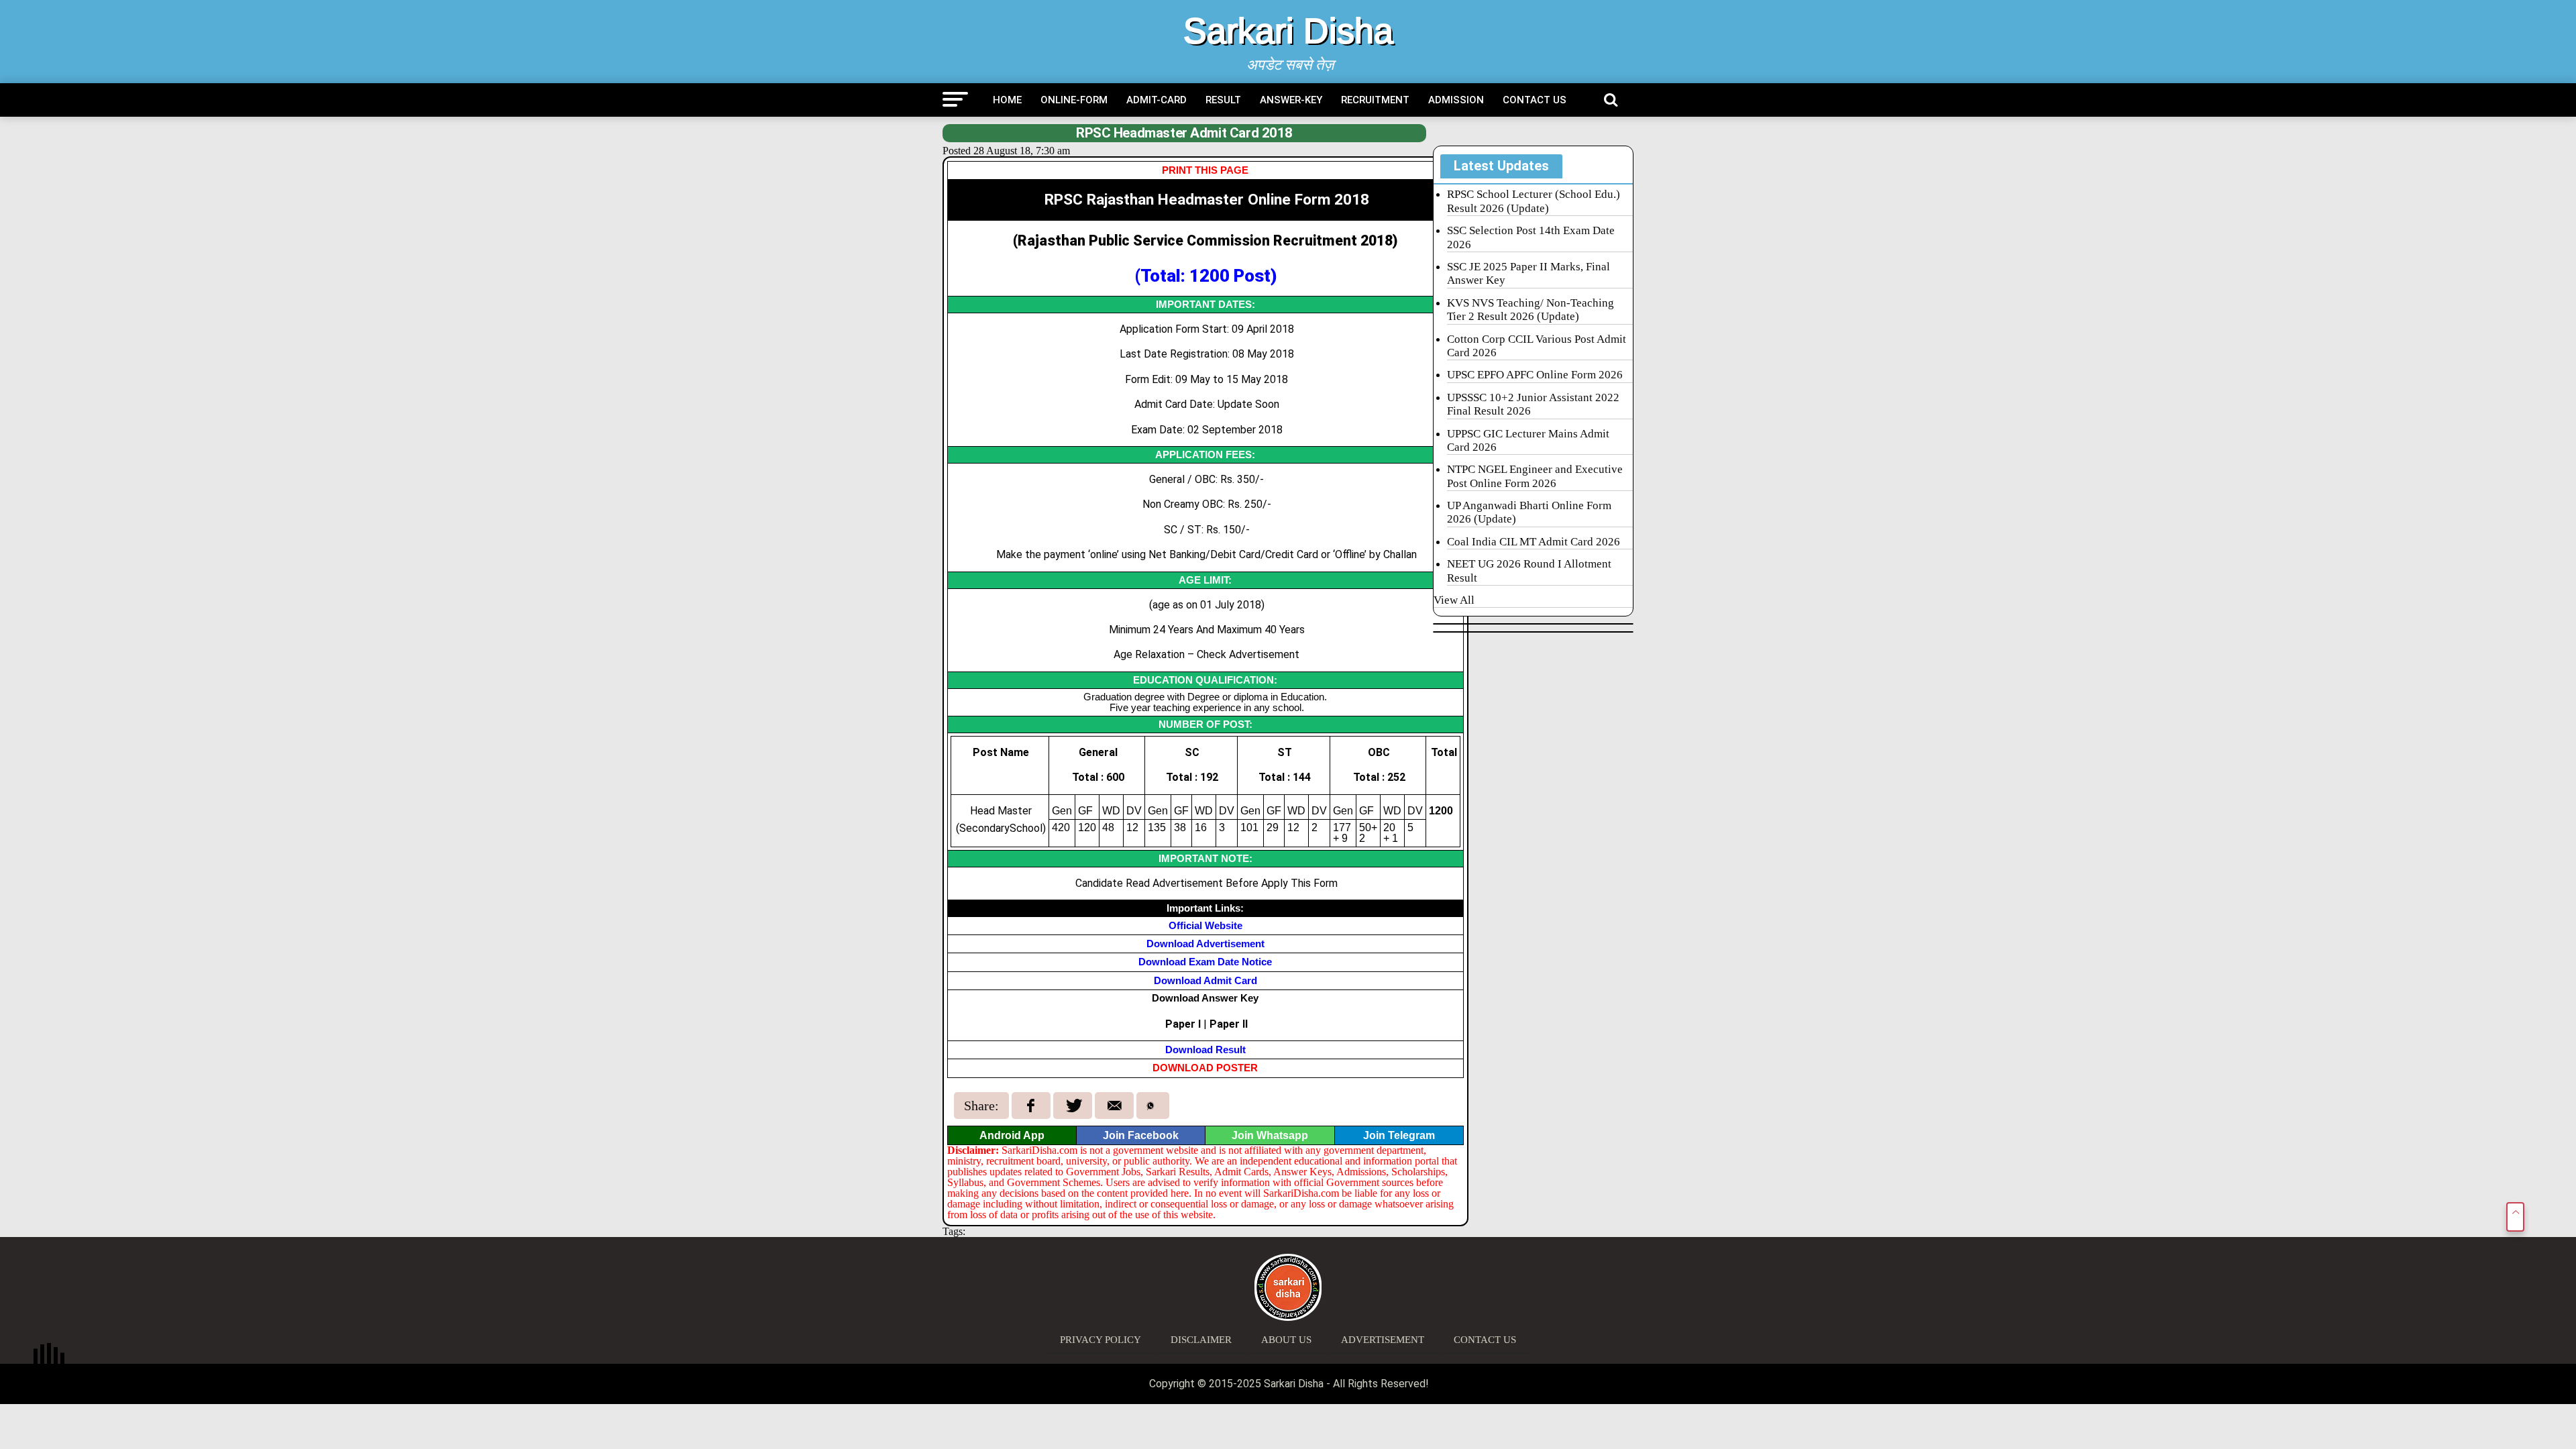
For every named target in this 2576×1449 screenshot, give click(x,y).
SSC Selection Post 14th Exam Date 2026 (1531, 237)
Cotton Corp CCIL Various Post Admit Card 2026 (1537, 346)
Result (1223, 100)
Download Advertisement (1205, 944)
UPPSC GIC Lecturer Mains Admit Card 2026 (1528, 440)
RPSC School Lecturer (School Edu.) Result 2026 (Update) (1534, 201)
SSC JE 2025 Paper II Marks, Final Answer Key (1528, 273)
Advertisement (1383, 1340)
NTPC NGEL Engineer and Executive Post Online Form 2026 (1535, 476)
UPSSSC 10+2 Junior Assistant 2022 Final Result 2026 (1533, 404)
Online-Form (1074, 100)
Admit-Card (1157, 100)
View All (1454, 600)
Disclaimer (1201, 1340)
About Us (1286, 1340)
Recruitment (1375, 100)
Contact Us (1535, 100)
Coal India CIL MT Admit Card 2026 (1534, 542)
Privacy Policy (1101, 1340)
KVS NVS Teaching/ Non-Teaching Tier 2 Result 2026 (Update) (1531, 310)
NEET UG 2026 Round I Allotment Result (1529, 571)
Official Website (1205, 925)
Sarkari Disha (1288, 31)
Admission (1456, 100)
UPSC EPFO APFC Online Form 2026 (1535, 375)
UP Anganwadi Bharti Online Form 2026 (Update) (1529, 512)
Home (1007, 100)
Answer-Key (1291, 100)
